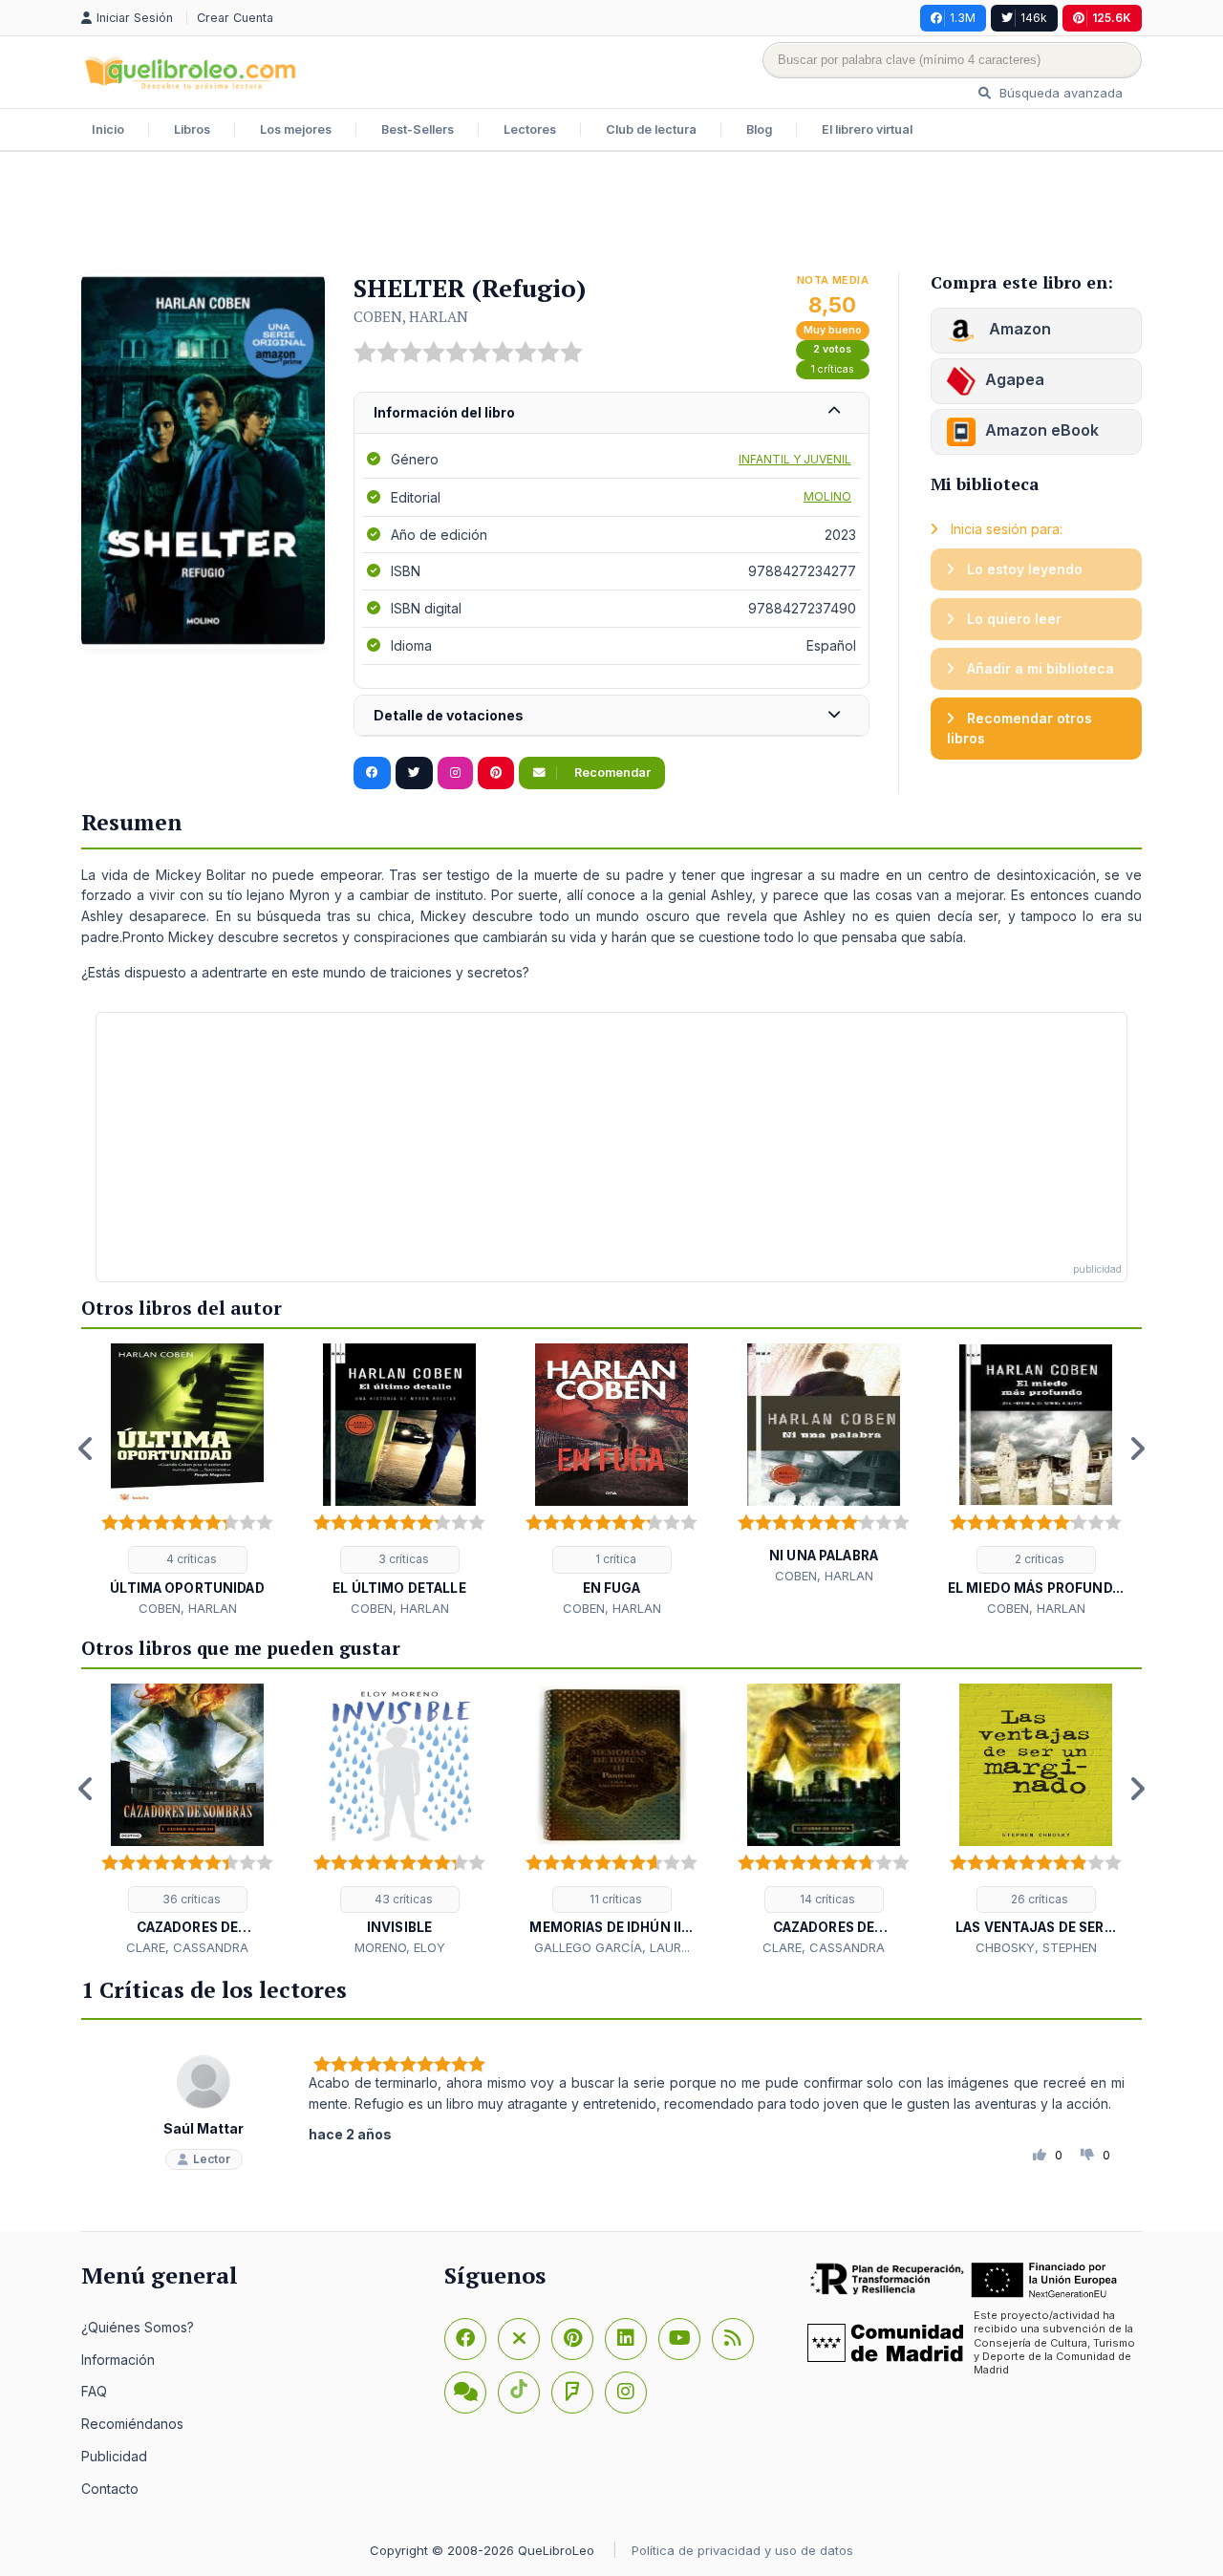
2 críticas (1038, 1559)
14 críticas (826, 1899)
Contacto (110, 2489)
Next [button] (1137, 1449)
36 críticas (190, 1899)
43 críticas (402, 1899)
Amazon (1018, 329)
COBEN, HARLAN (411, 316)
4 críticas (190, 1559)
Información (118, 2360)
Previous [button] (86, 1449)
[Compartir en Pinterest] (496, 773)
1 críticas (833, 369)
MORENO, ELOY (400, 1947)
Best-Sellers (418, 129)
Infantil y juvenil (795, 459)
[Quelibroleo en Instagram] (455, 773)
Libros (192, 129)
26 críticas (1038, 1899)
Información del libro (444, 412)
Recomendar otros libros (1019, 729)
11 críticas (614, 1899)
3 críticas (402, 1559)
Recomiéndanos (132, 2424)
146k (1034, 18)
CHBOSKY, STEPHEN (1036, 1947)
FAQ (94, 2391)
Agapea (1015, 379)
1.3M (963, 18)
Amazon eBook (1042, 430)
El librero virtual (867, 129)
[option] (187, 1481)
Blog (759, 129)
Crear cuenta (235, 18)
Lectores (530, 129)
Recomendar (611, 773)
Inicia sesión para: (1005, 529)
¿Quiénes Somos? (138, 2327)
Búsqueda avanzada (1059, 93)
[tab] (611, 413)
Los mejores (296, 129)
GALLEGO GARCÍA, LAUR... (612, 1947)
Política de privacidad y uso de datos (742, 2550)
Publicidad (114, 2456)
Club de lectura (651, 129)
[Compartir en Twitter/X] (414, 773)
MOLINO (827, 496)
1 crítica (614, 1559)
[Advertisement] (611, 214)
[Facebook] (465, 2339)
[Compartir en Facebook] (372, 773)
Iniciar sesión (137, 18)
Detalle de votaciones (449, 715)
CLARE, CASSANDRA (187, 1947)
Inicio (108, 129)
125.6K (1112, 18)
